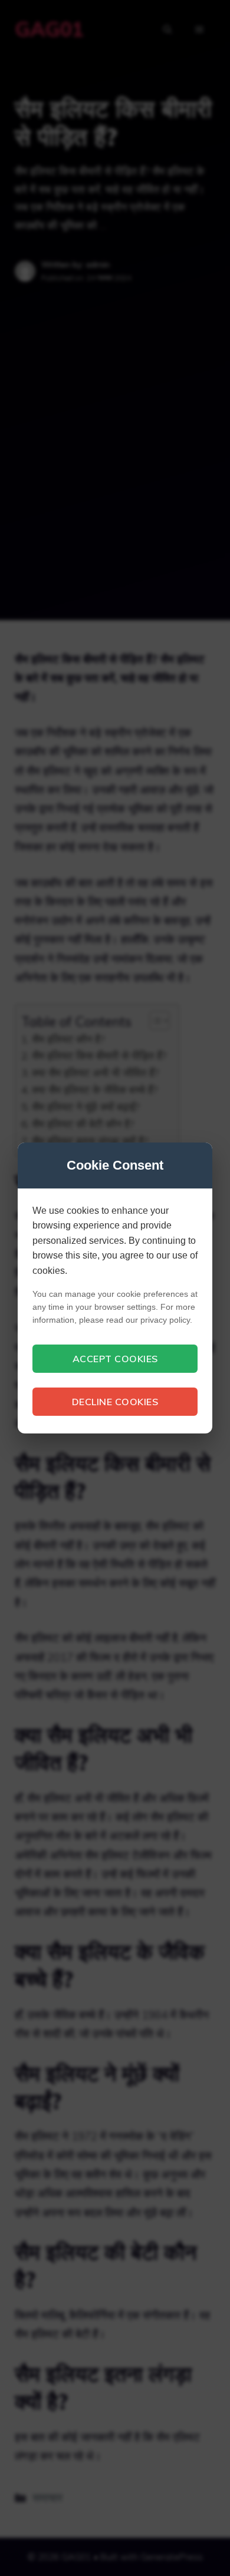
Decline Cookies (115, 1402)
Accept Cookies (115, 1359)
